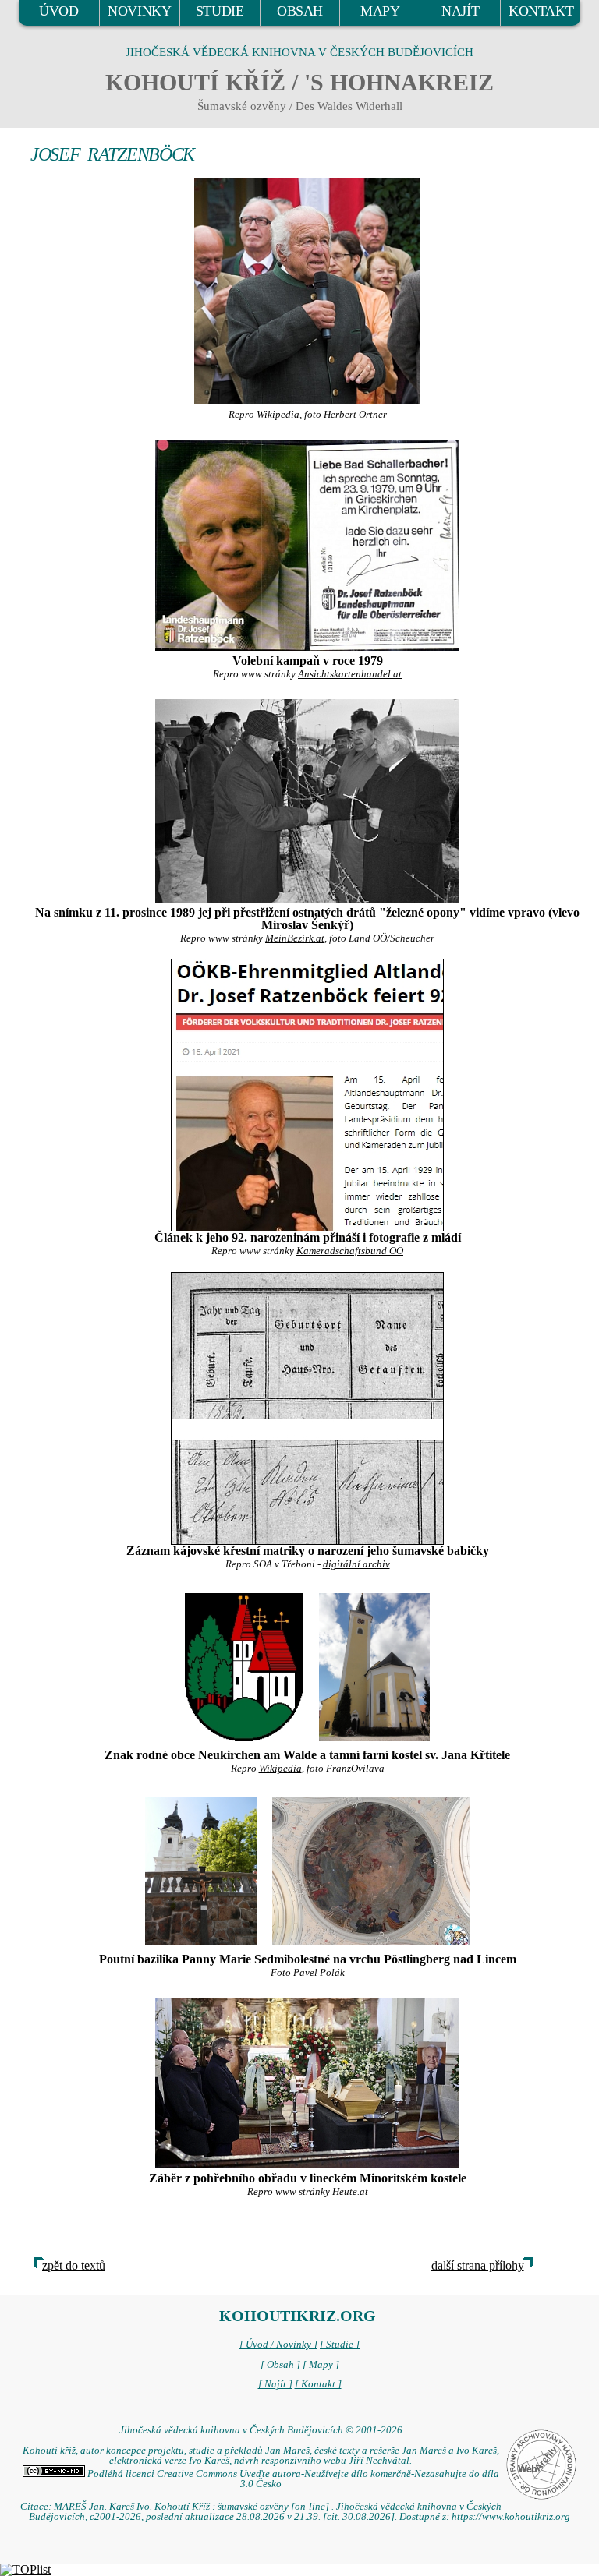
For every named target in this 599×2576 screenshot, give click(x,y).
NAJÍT (460, 11)
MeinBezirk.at (295, 938)
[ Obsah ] (280, 2365)
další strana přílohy (478, 2265)
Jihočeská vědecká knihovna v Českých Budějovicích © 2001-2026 (261, 2430)
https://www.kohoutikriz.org (511, 2517)
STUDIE (220, 11)
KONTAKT (541, 11)
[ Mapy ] (321, 2365)
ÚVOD (58, 11)
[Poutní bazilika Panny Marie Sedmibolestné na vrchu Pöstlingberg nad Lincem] (201, 1869)
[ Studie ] (340, 2345)
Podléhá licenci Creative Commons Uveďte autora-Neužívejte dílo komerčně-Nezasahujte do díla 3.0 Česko (292, 2479)
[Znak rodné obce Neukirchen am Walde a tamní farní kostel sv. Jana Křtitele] (244, 1666)
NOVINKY (139, 11)
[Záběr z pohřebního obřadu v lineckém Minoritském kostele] (307, 2083)
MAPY (380, 11)
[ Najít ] (275, 2384)
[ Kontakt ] (318, 2384)
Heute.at (350, 2192)
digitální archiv (356, 1564)
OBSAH (300, 11)
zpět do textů (74, 2265)
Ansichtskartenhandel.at (350, 674)
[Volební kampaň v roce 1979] (307, 545)
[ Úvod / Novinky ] (278, 2345)
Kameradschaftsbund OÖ (350, 1251)
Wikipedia (278, 415)
